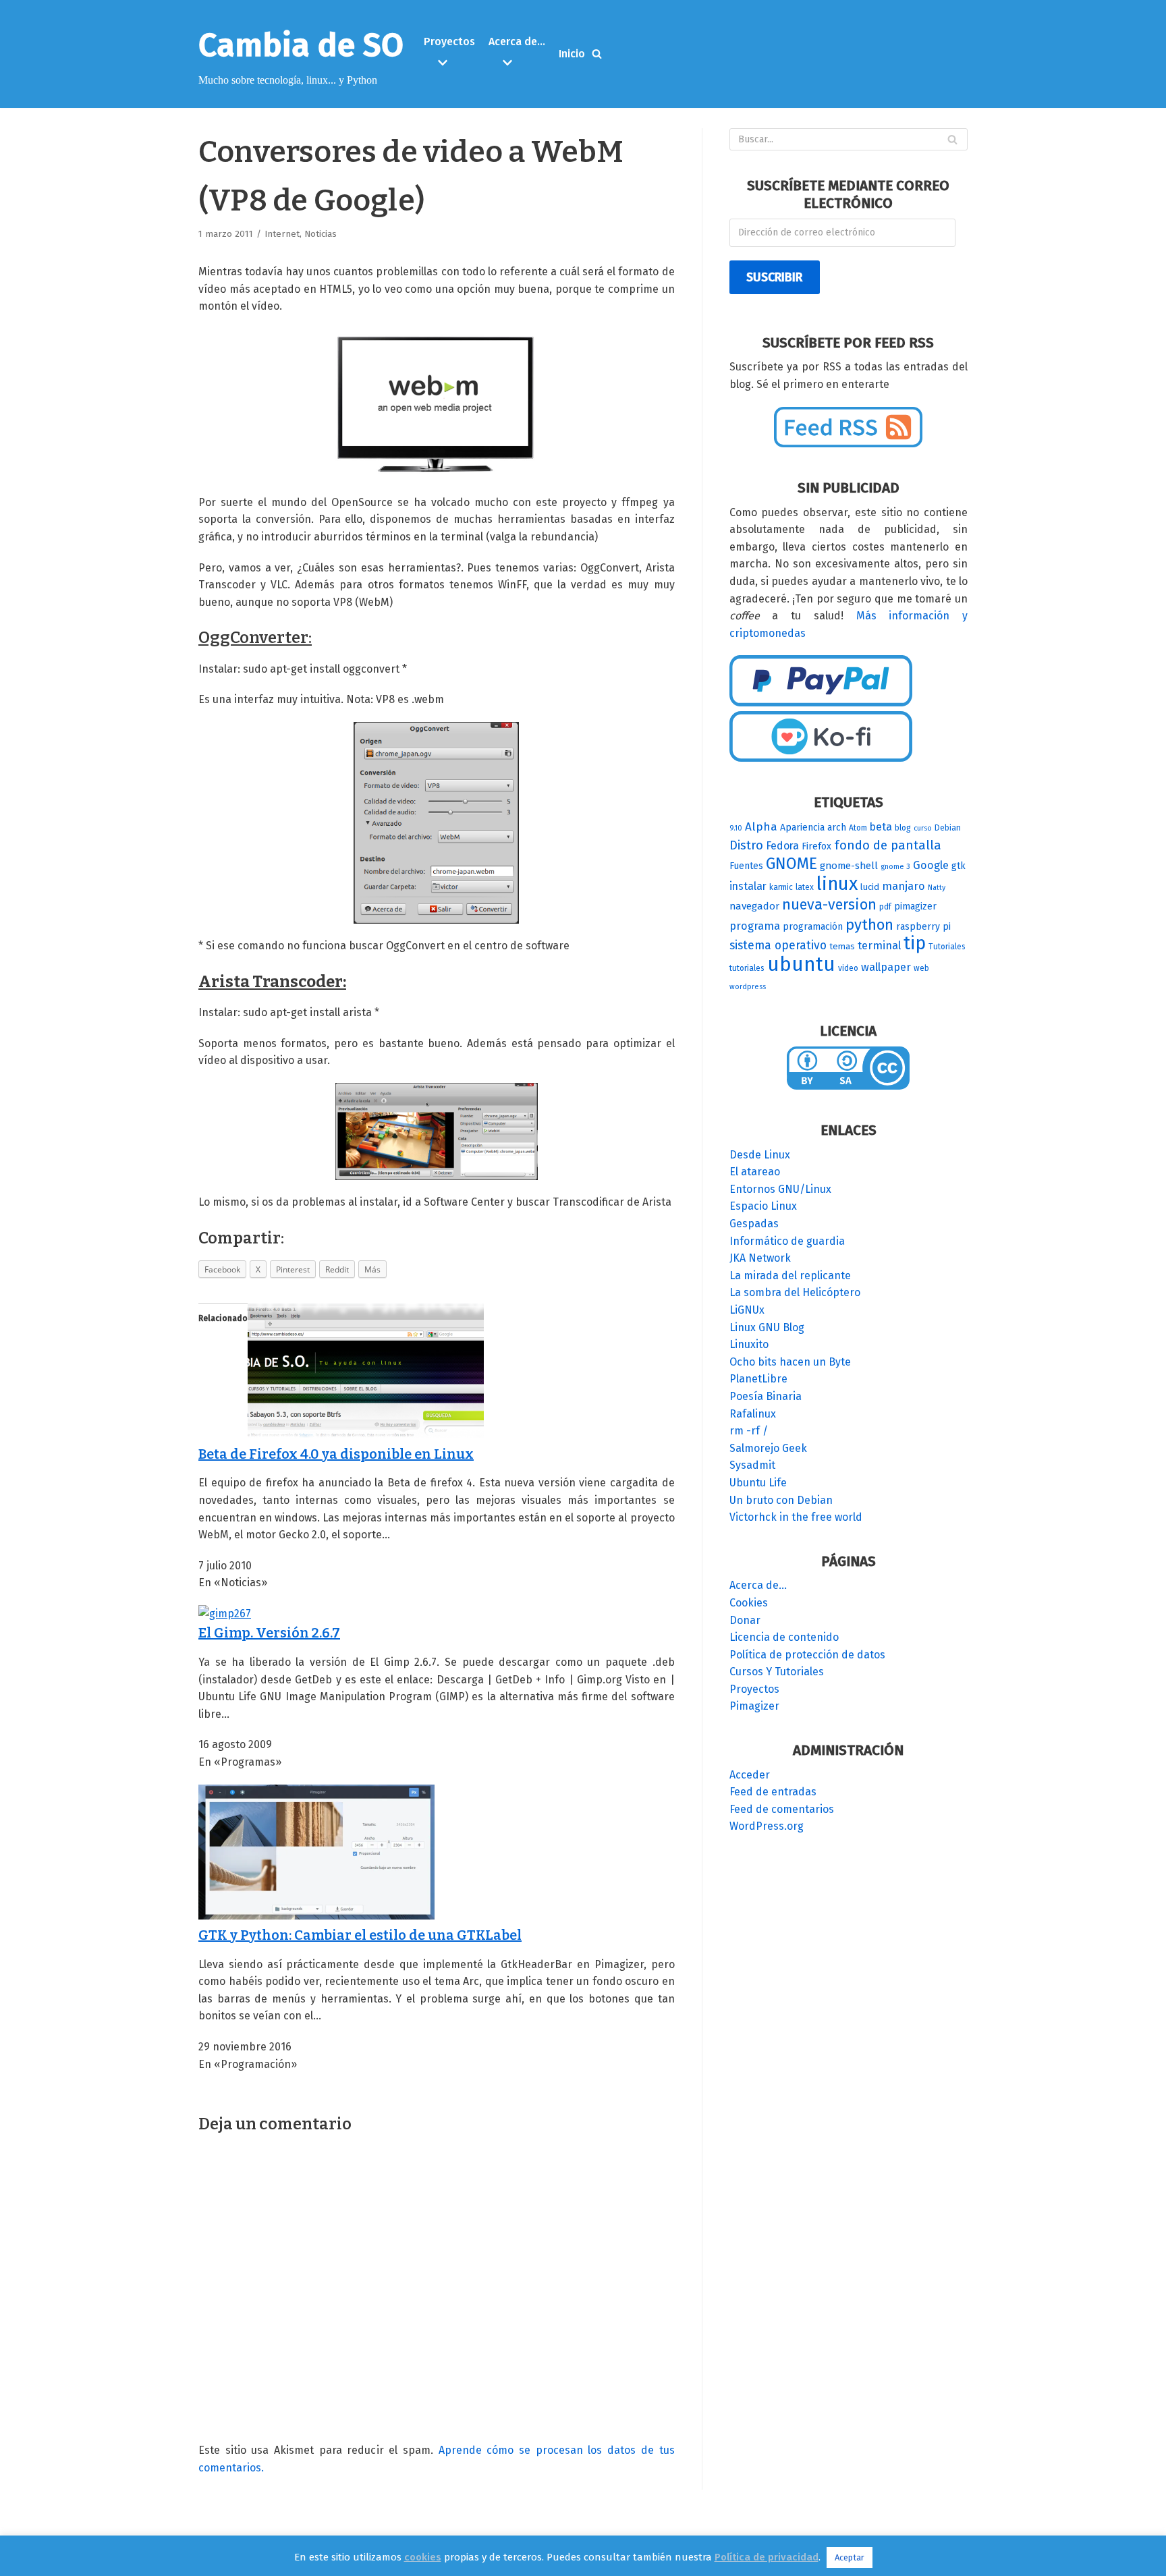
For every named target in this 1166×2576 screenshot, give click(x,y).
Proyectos (754, 1689)
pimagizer (915, 906)
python (869, 925)
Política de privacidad (767, 2557)
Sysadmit (752, 1465)
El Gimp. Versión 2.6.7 (269, 1633)
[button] (451, 63)
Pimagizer (754, 1706)
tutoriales (747, 968)
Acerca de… (758, 1585)
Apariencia (802, 828)
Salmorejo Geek (768, 1448)
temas (842, 947)
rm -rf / (749, 1431)
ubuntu (801, 964)
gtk (959, 866)
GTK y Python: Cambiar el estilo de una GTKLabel (360, 1935)
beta (881, 827)
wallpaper (886, 967)
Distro (746, 845)
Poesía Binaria (766, 1396)
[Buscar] (597, 54)
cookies (423, 2557)
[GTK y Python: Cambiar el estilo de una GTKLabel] (316, 1916)
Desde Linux (760, 1155)
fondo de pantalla (888, 845)
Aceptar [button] (850, 2557)
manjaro (904, 886)
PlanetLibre (758, 1379)
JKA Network (760, 1258)
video (848, 968)
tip (915, 943)
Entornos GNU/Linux (780, 1189)
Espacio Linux (763, 1206)
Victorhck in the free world (796, 1517)
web (921, 968)
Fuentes (746, 866)
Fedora (782, 846)
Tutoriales (947, 947)
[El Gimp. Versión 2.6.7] (225, 1614)
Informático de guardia (787, 1241)
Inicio (572, 54)
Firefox (816, 846)
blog (903, 828)
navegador (754, 906)
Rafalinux (753, 1414)
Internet (282, 234)
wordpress (748, 987)
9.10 (736, 828)
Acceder (750, 1775)
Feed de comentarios (782, 1809)
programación (813, 927)
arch (837, 828)
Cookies (749, 1603)
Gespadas (754, 1224)
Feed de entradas (773, 1792)
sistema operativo (778, 945)
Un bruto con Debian (781, 1500)
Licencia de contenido (784, 1637)
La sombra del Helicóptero (795, 1292)
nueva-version (829, 905)
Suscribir (774, 277)
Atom (858, 828)
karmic (781, 887)
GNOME (792, 864)
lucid (870, 887)
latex (805, 887)
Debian (948, 828)
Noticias (321, 234)
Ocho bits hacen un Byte (790, 1362)
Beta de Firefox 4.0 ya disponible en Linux (336, 1454)
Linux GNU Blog (767, 1327)
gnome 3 (895, 867)
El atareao (755, 1172)
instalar (748, 886)
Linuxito (749, 1344)
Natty (937, 888)
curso (923, 828)
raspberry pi (923, 927)
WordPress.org (767, 1826)
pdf (885, 907)
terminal (879, 946)
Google (931, 865)
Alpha (761, 827)
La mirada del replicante (790, 1276)
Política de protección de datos (807, 1655)
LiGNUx (747, 1310)
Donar (745, 1620)
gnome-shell (849, 866)
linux (837, 884)
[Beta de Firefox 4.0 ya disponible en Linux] (366, 1434)
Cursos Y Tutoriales (777, 1672)
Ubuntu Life (758, 1483)
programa (755, 926)
